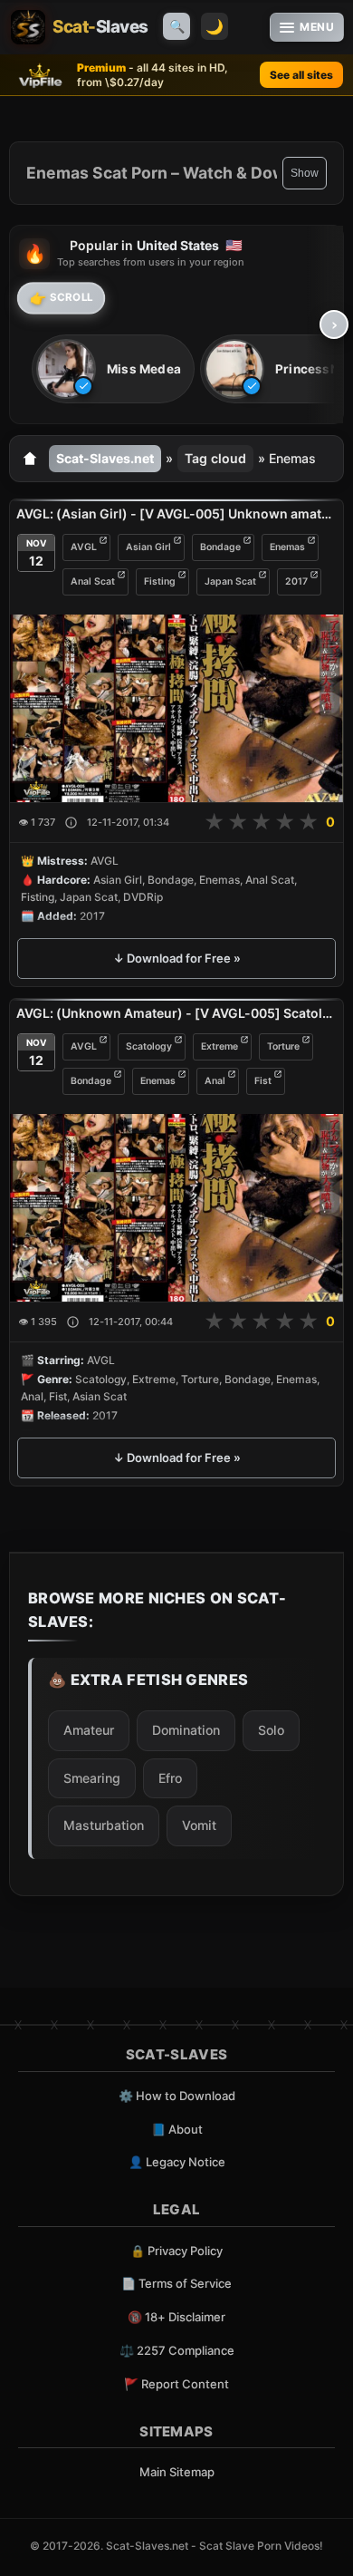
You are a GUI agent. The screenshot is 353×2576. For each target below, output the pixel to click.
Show (305, 173)
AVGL (84, 547)
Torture (283, 1046)
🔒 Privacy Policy (176, 2251)
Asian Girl (148, 547)
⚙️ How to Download (177, 2096)
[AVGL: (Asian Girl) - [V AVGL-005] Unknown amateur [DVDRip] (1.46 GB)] (176, 708)
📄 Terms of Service (176, 2283)
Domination (186, 1730)
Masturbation (104, 1825)
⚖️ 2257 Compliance (177, 2350)
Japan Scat (230, 581)
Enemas (287, 547)
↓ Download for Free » (177, 958)
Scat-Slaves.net (105, 458)
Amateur (89, 1730)
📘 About (177, 2129)
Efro (170, 1778)
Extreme (219, 1046)
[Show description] (71, 823)
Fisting (160, 581)
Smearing (92, 1778)
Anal (215, 1081)
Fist (263, 1081)
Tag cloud (215, 458)
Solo (271, 1730)
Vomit (199, 1825)
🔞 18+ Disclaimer (176, 2317)
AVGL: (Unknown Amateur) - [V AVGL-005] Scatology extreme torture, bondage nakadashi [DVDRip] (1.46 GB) (176, 1013)
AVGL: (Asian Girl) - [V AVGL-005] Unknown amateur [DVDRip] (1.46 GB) (176, 513)
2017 (296, 581)
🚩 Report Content (176, 2384)
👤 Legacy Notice (177, 2162)
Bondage (220, 547)
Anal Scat (93, 581)
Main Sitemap (177, 2472)
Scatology (149, 1046)
